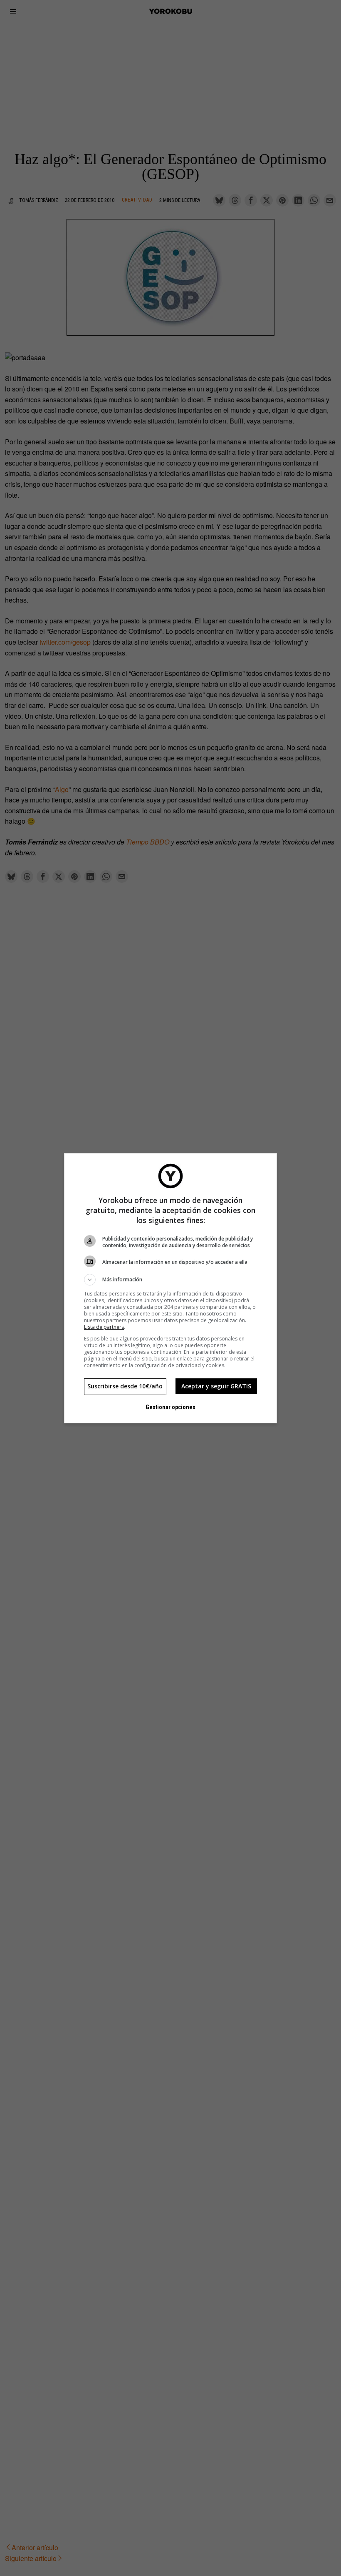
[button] (170, 1280)
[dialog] (170, 1288)
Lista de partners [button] (104, 1327)
